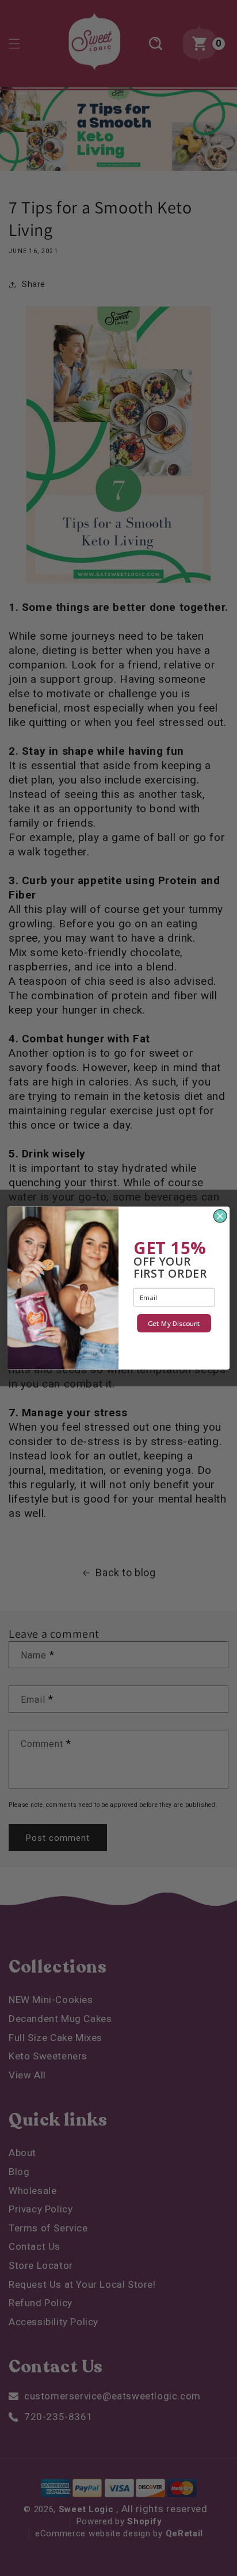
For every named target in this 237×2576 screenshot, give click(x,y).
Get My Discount (174, 1323)
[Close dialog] (220, 1216)
